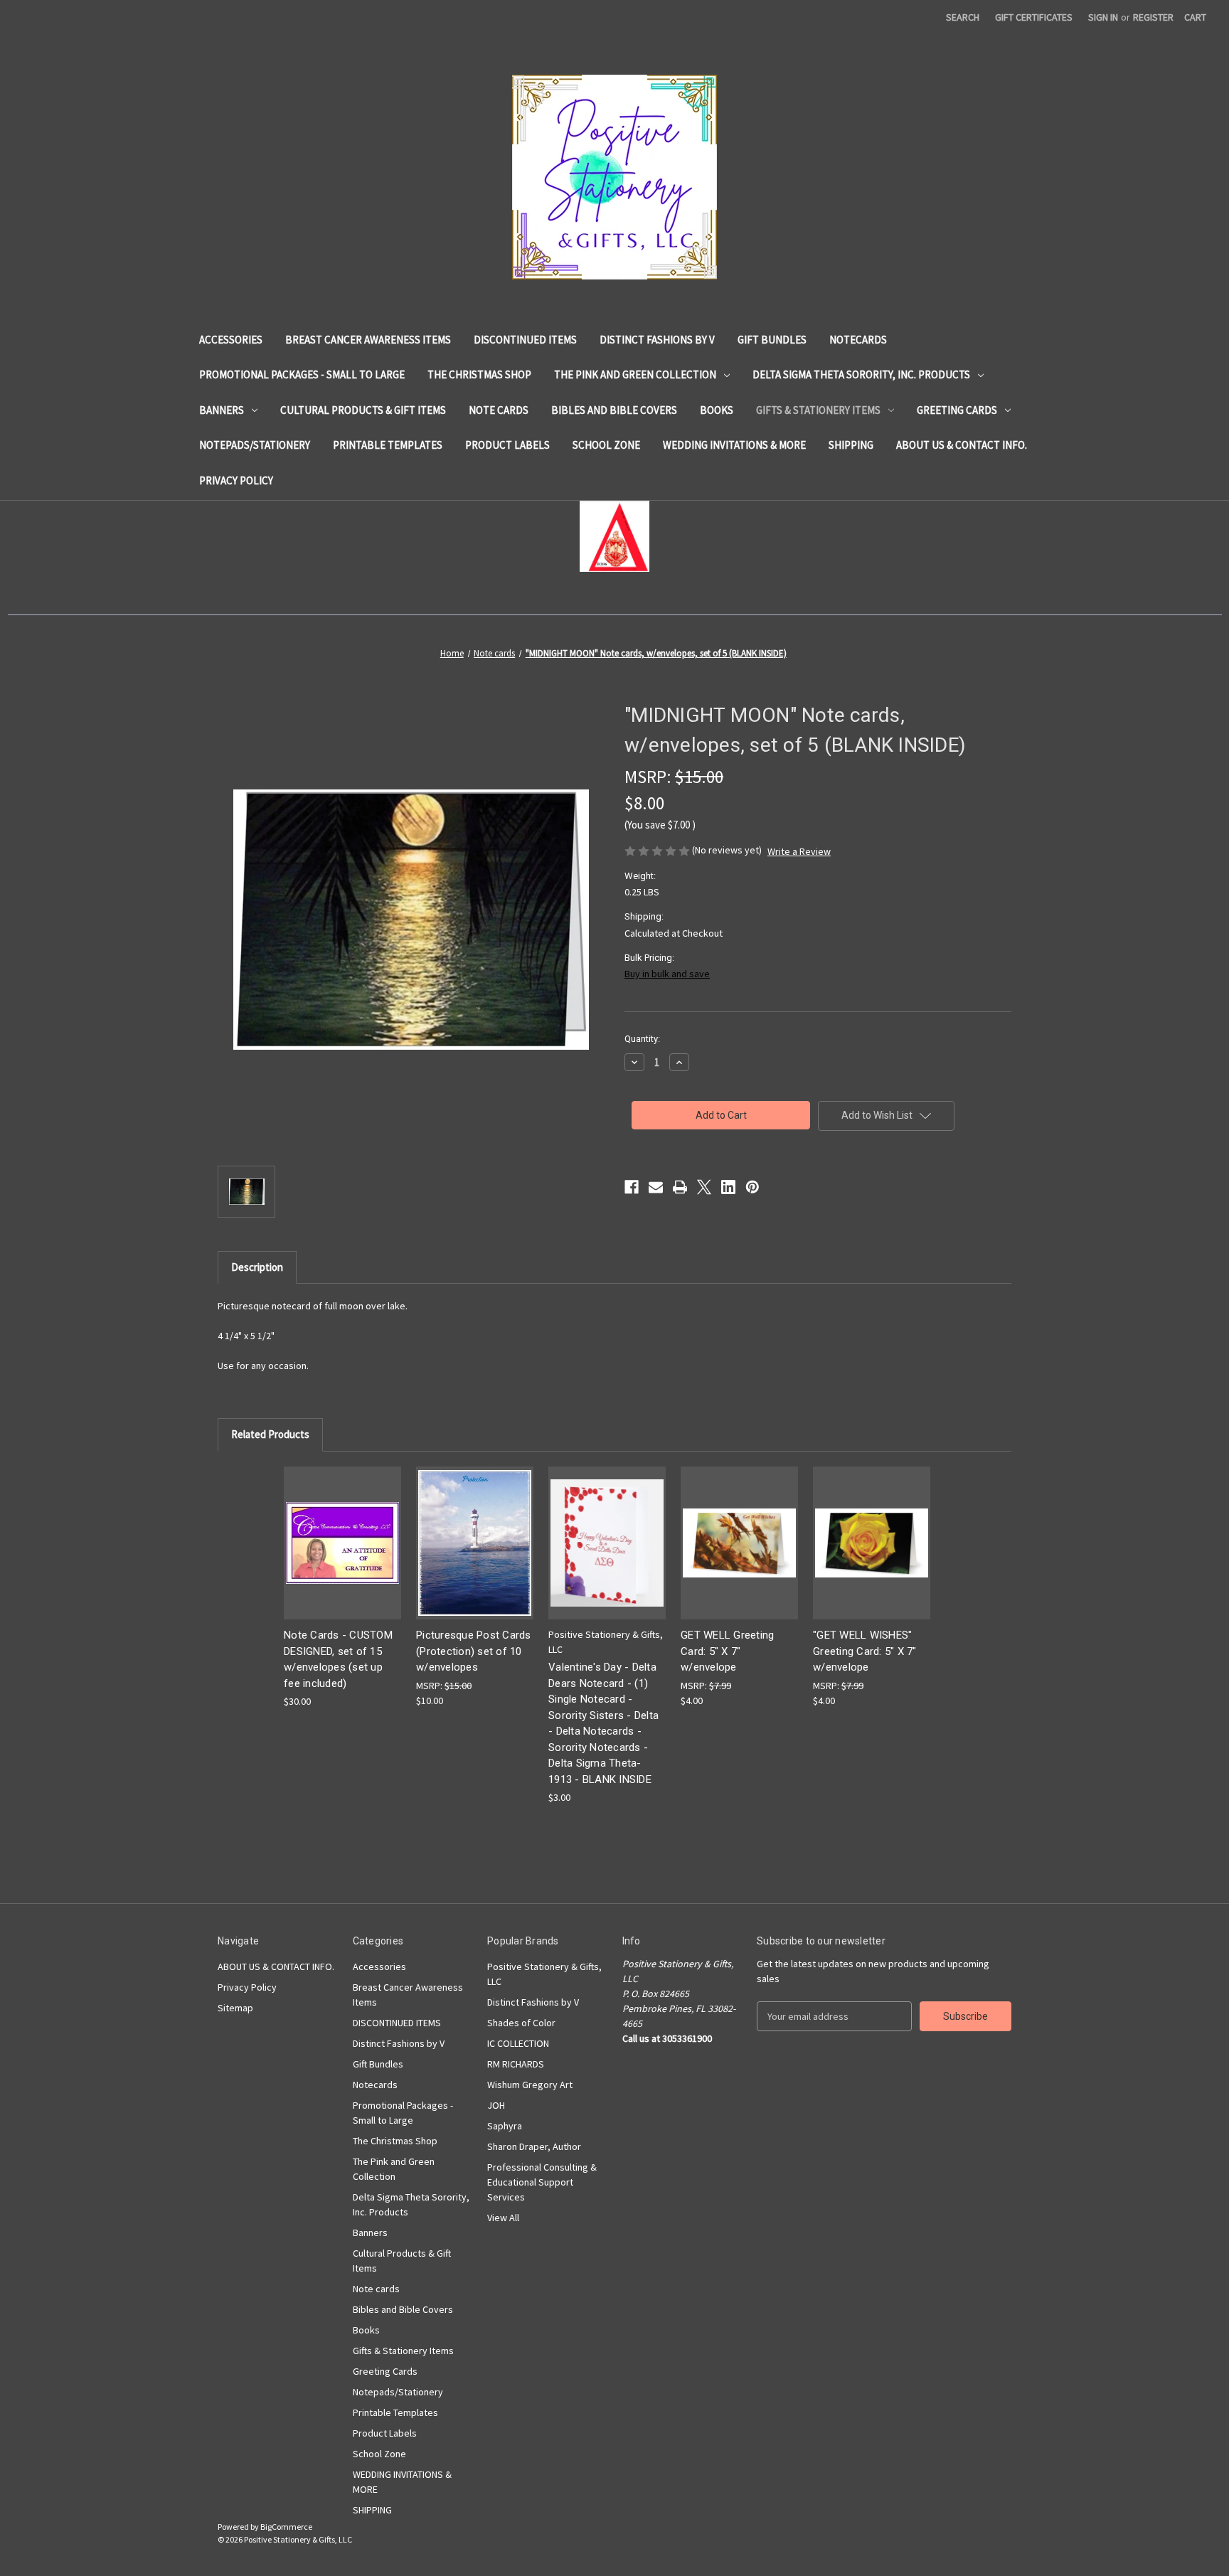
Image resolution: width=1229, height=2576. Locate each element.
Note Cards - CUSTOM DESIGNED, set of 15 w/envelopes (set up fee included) (338, 1659)
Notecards (858, 340)
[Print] (680, 1187)
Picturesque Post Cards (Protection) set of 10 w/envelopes (474, 1651)
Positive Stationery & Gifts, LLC (544, 1974)
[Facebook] (632, 1187)
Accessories (231, 340)
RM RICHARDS (516, 2064)
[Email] (656, 1187)
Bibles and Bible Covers (614, 410)
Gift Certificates (1034, 17)
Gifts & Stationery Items (818, 410)
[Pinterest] (752, 1187)
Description (257, 1267)
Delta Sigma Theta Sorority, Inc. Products (861, 374)
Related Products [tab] (270, 1434)
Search (963, 17)
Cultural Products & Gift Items (363, 410)
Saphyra (505, 2126)
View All (503, 2218)
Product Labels (507, 445)
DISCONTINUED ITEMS (525, 340)
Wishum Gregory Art (530, 2085)
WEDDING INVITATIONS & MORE (734, 445)
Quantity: (642, 1039)
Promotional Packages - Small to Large (302, 374)
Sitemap (235, 2008)
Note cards (499, 410)
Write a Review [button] (799, 851)
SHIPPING (851, 445)
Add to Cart (343, 1555)
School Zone (606, 445)
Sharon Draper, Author (534, 2146)
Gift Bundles (772, 340)
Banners (222, 410)
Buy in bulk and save (667, 974)
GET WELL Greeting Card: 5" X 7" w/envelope (727, 1651)
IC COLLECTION (518, 2043)
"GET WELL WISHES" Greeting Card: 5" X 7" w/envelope (865, 1651)
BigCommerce (286, 2527)
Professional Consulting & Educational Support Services (542, 2182)
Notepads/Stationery (255, 445)
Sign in (1103, 17)
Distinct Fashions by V (657, 340)
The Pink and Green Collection (635, 374)
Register (1153, 17)
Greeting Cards (957, 410)
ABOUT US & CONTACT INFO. (962, 445)
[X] (704, 1187)
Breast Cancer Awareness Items (368, 340)
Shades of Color (521, 2023)
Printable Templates (388, 445)
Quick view (341, 1530)
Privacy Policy (236, 480)
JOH (496, 2105)
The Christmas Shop (479, 374)
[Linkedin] (728, 1187)
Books (717, 410)
